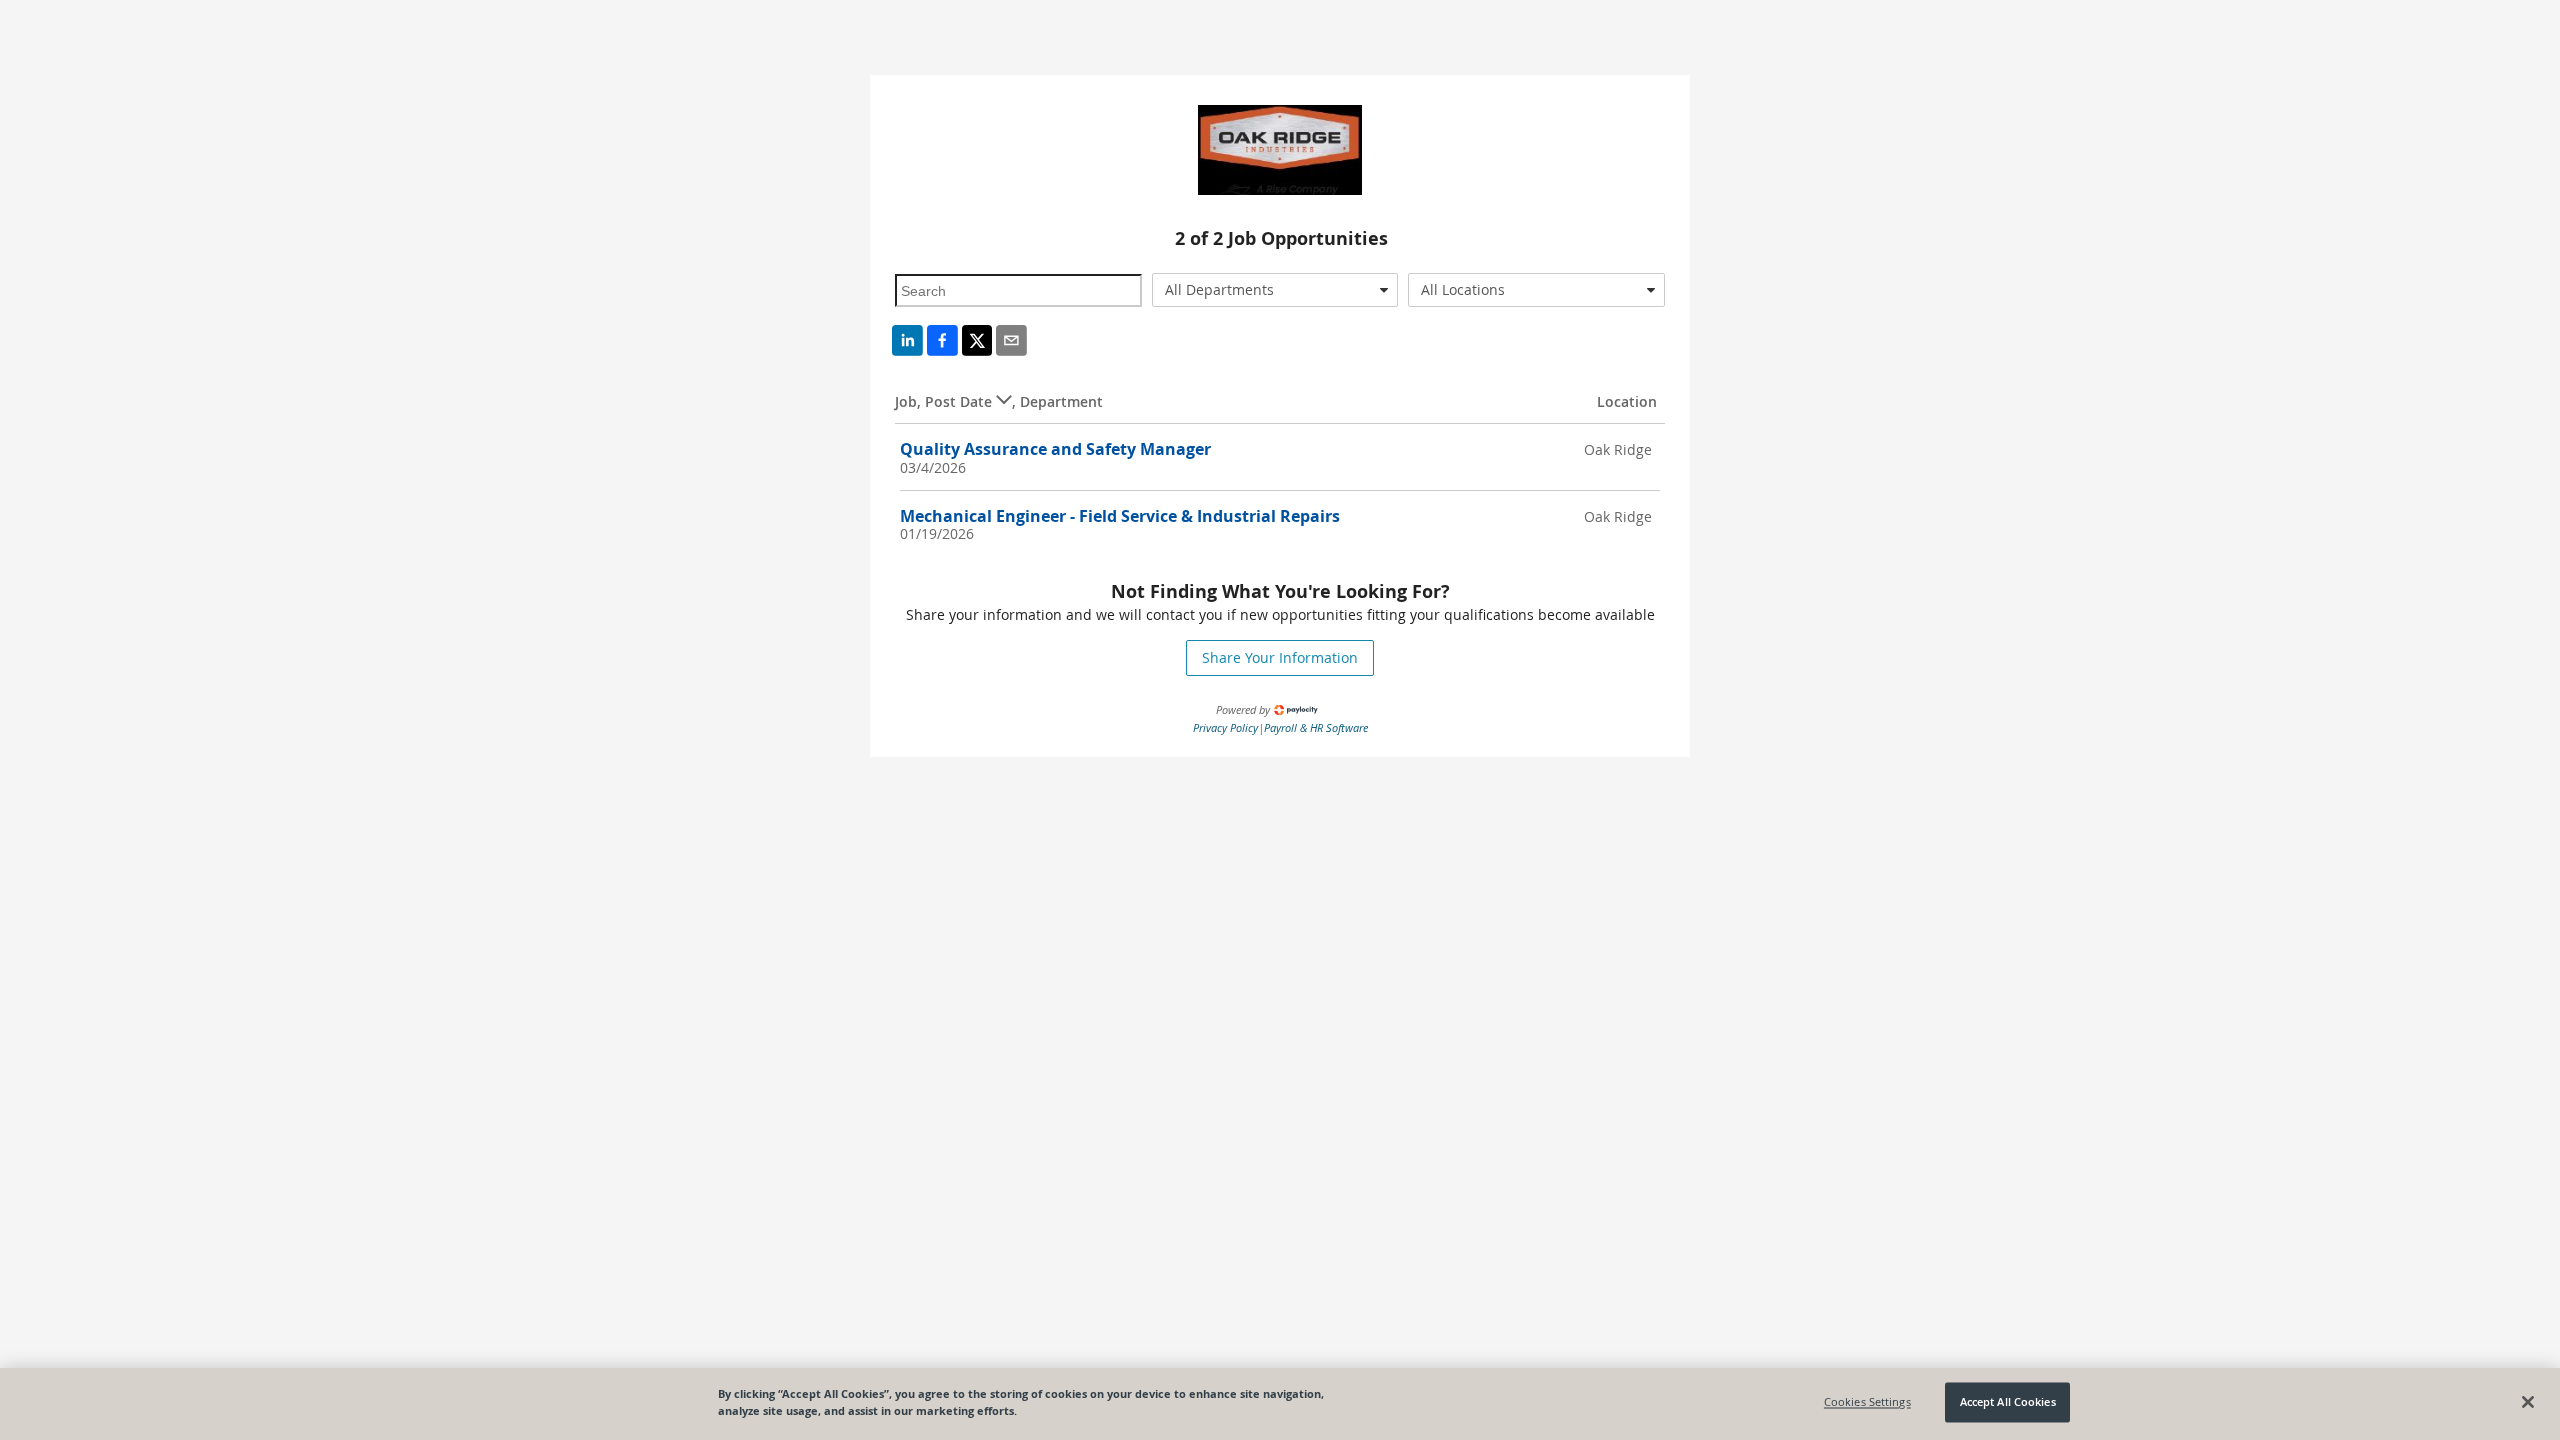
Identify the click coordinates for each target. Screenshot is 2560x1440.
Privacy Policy (1225, 727)
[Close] (2528, 1402)
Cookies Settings (1867, 1402)
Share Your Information (1280, 657)
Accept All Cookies (2008, 1402)
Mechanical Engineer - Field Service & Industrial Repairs (1120, 516)
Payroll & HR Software (1316, 727)
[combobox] (1275, 290)
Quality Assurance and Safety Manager (1055, 449)
